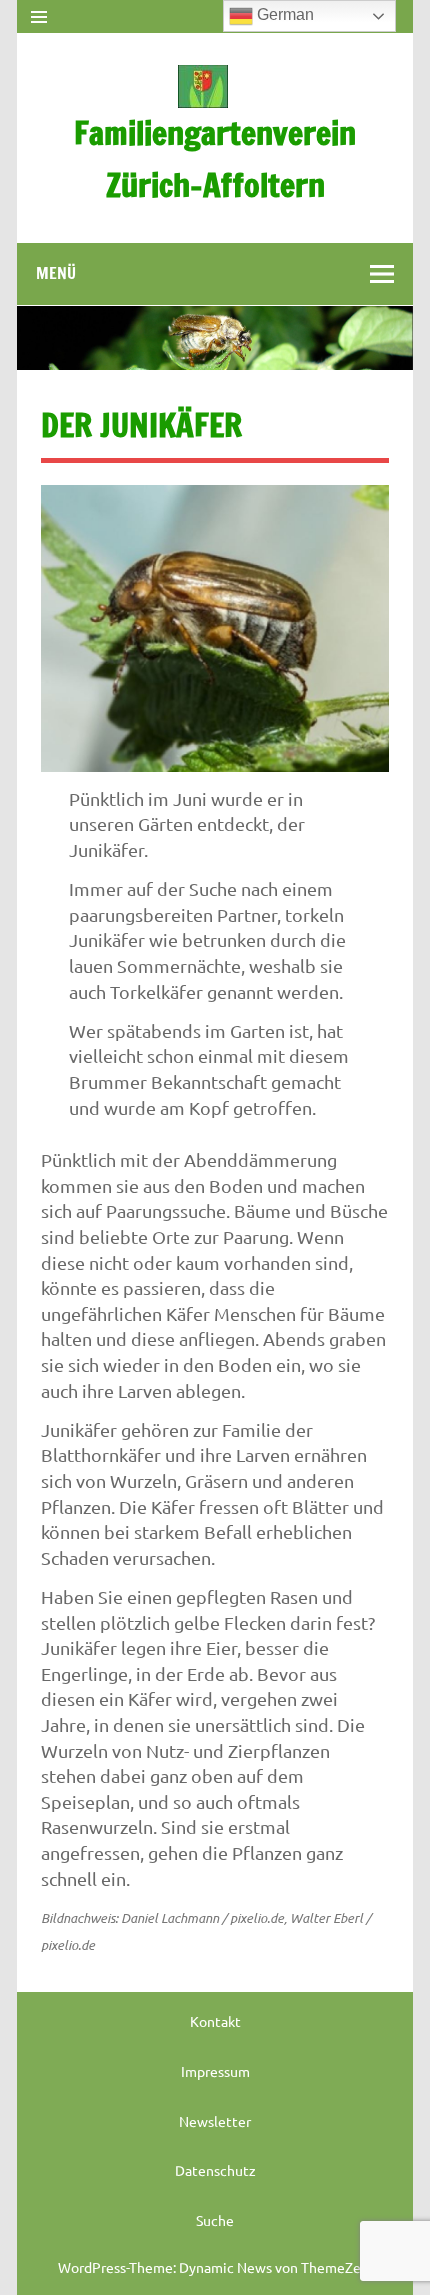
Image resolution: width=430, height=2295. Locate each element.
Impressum (215, 2071)
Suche (215, 2220)
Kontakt (215, 2021)
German (283, 14)
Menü (56, 273)
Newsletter (215, 2121)
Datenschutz (215, 2170)
